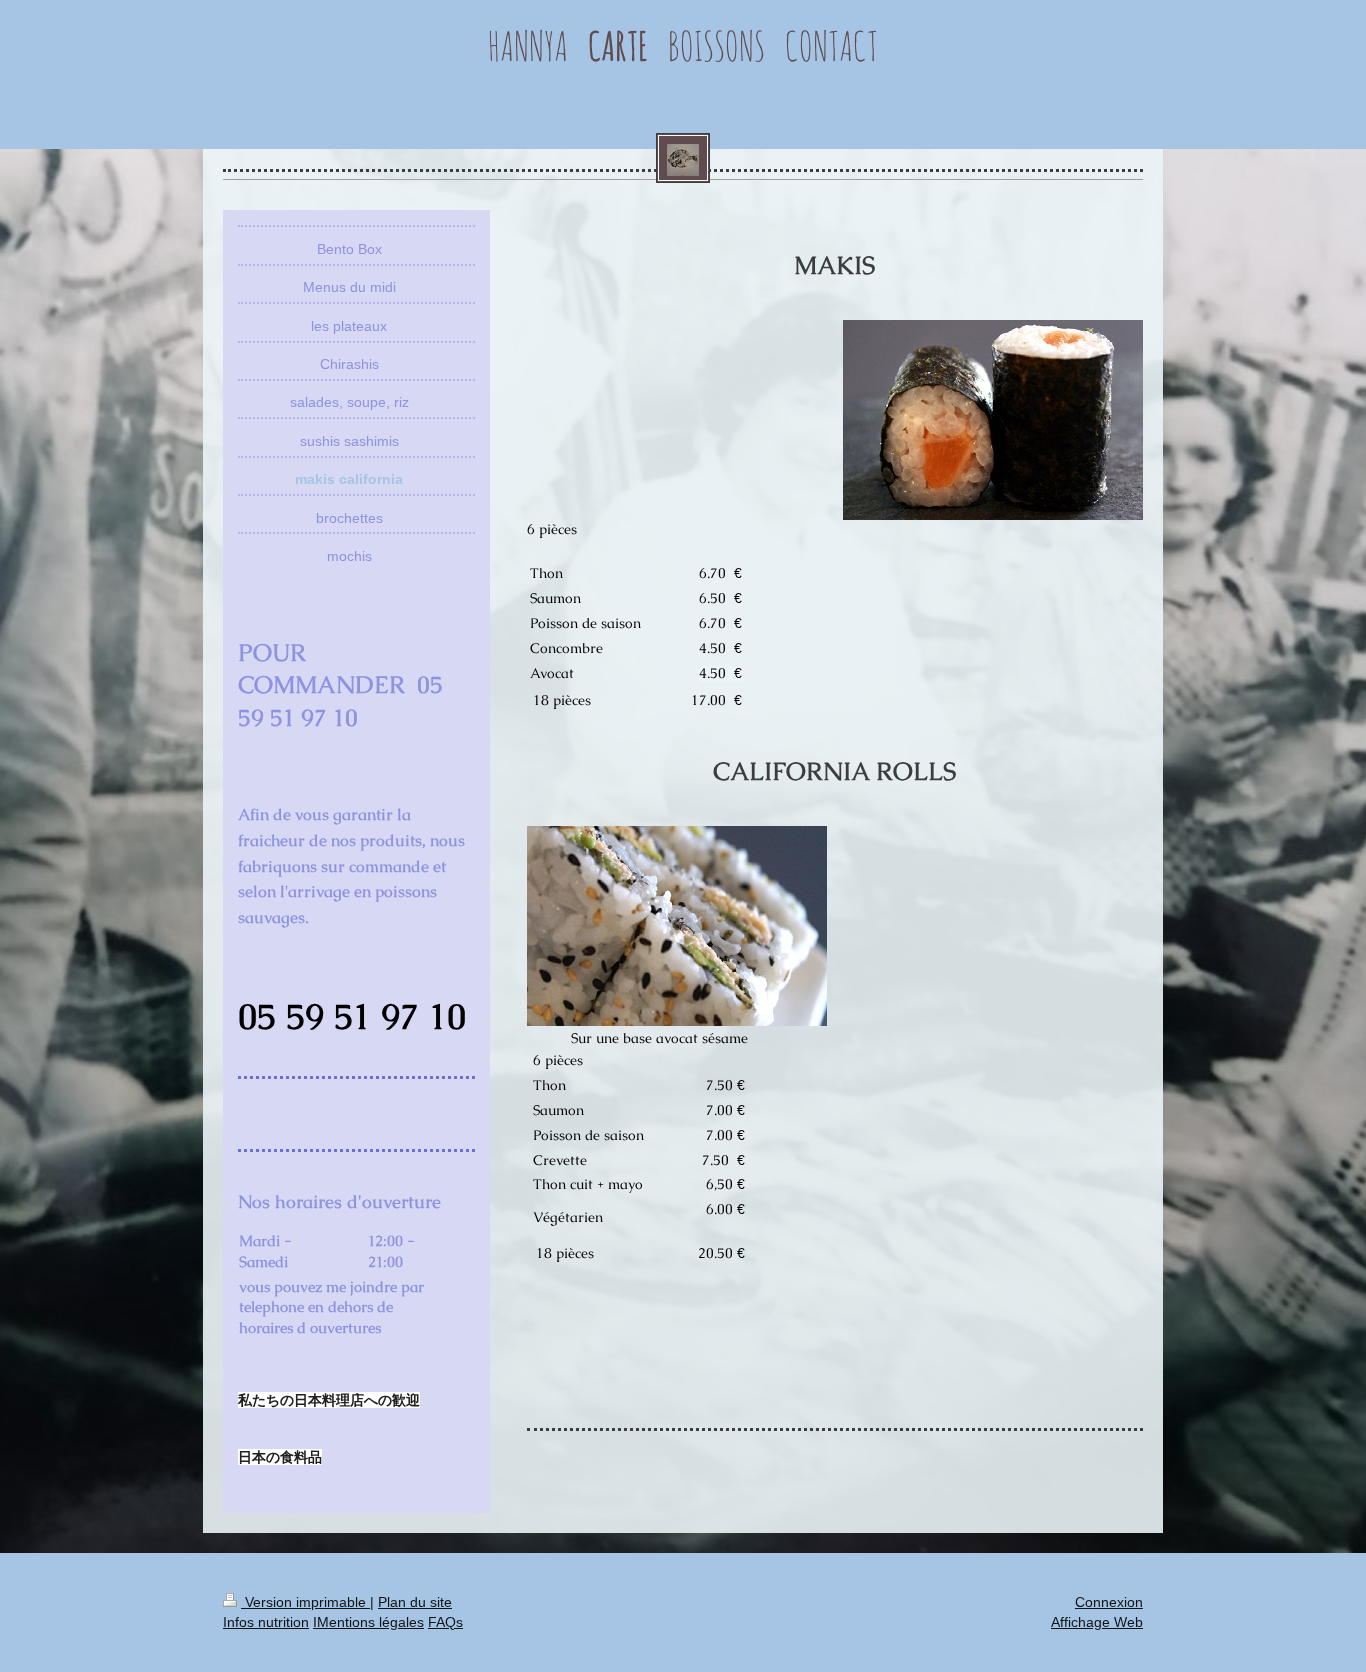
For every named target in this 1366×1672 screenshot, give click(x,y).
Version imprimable (305, 1602)
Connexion (1109, 1602)
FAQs (445, 1622)
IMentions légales (368, 1622)
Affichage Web (1097, 1622)
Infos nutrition (266, 1622)
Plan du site (415, 1602)
